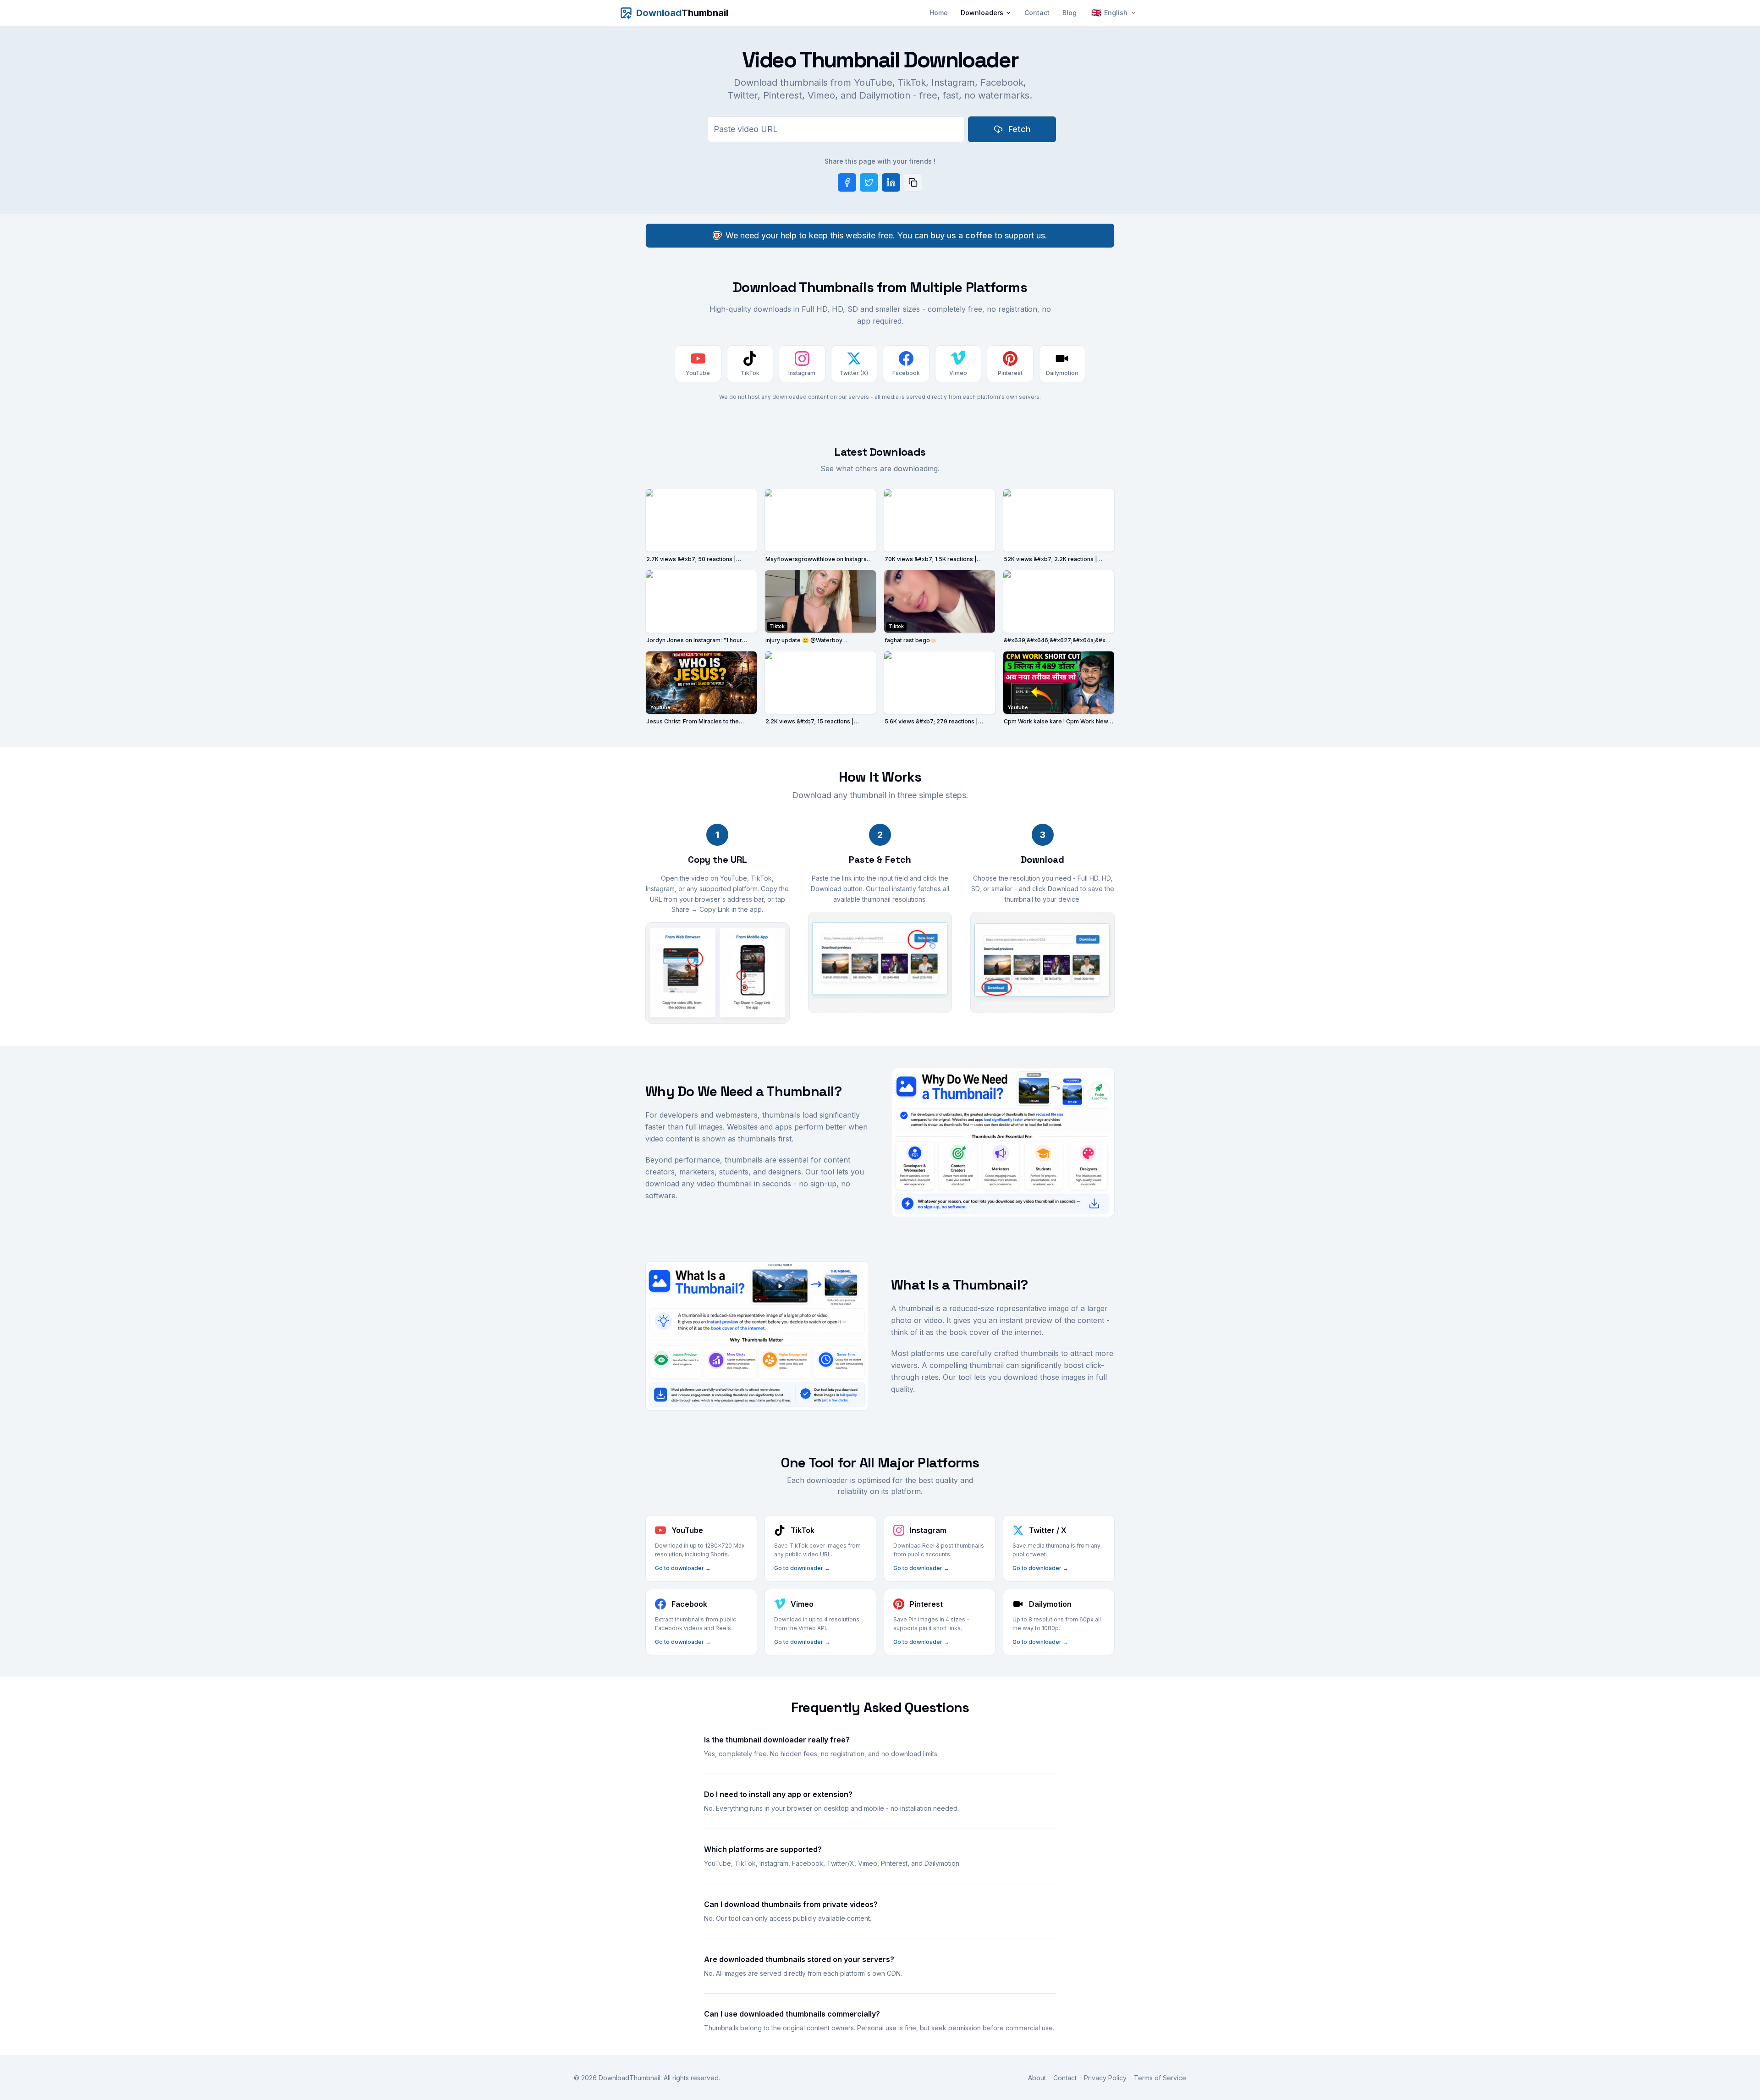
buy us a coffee (961, 235)
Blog (1070, 13)
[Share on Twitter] (869, 182)
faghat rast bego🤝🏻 (911, 640)
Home (939, 13)
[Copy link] (913, 182)
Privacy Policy (1105, 2078)
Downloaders (982, 13)
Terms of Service (1160, 2078)
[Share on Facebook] (847, 182)
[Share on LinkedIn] (891, 182)
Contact (1037, 13)
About (1037, 2078)
